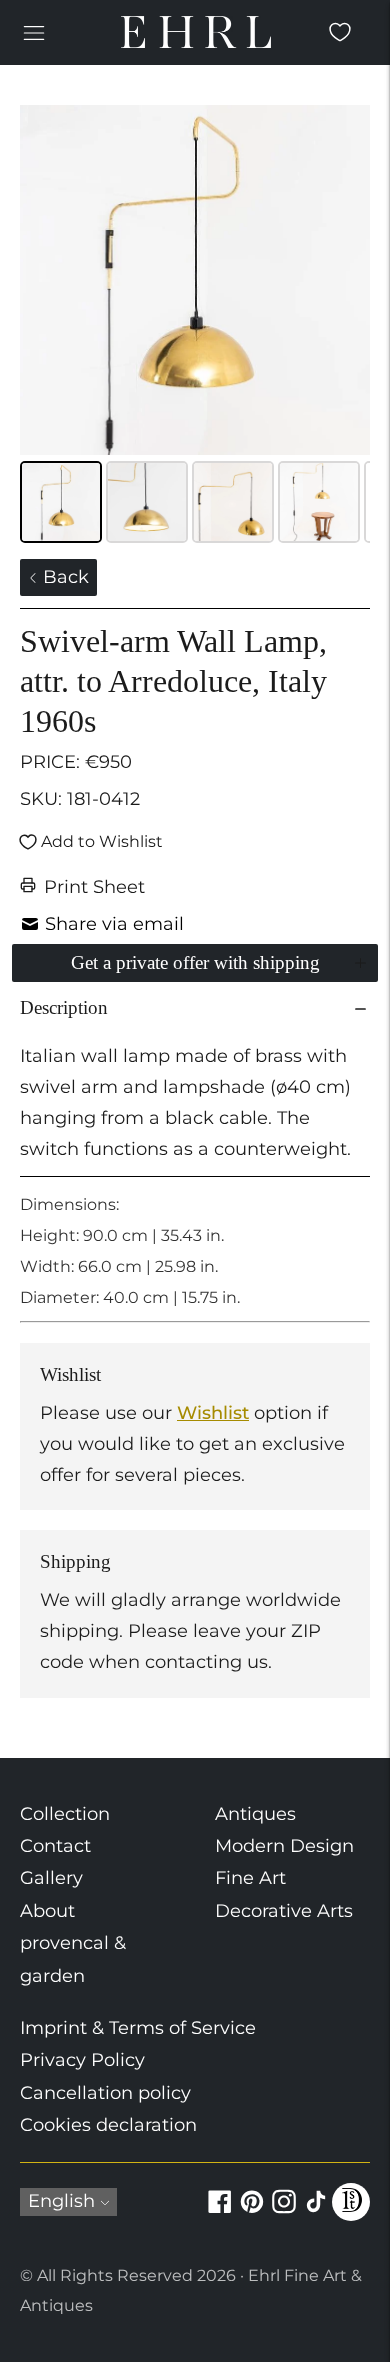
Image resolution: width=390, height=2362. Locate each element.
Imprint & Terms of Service (138, 2028)
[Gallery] (195, 327)
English (61, 2201)
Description (64, 1007)
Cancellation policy (105, 2093)
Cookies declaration (108, 2125)
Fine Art (250, 1878)
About (47, 1911)
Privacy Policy (82, 2060)
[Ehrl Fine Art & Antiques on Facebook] (220, 2213)
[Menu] (34, 32)
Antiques (255, 1814)
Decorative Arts (284, 1911)
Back (63, 577)
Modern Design (284, 1846)
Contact (55, 1846)
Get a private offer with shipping (195, 962)
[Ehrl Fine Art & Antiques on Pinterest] (252, 2213)
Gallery (51, 1878)
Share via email (114, 924)
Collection (65, 1814)
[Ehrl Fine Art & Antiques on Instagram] (284, 2213)
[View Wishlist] (340, 32)
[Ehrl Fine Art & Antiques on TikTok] (316, 2213)
